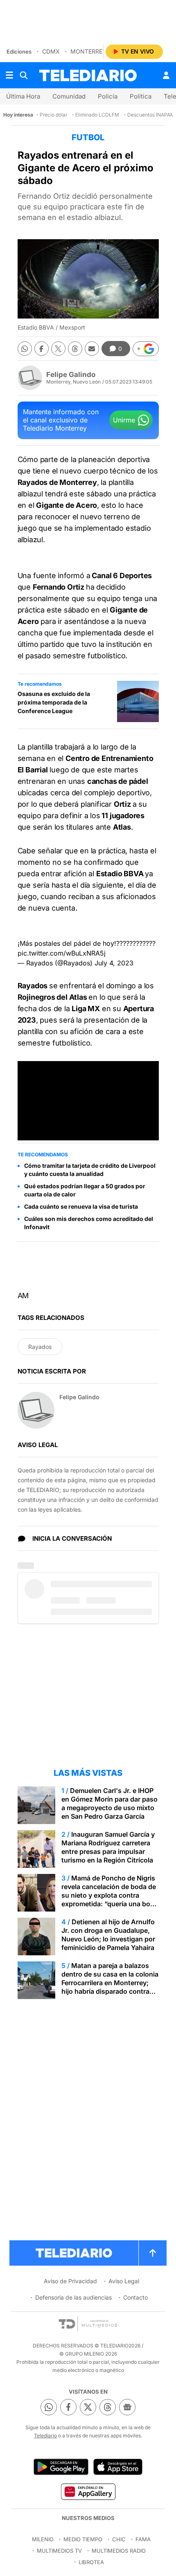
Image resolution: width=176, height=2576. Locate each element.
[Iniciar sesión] (166, 75)
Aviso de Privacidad (70, 2281)
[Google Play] (61, 2467)
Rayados (40, 1347)
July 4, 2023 (114, 963)
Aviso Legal (124, 2281)
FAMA (143, 2539)
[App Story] (118, 2467)
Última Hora (23, 96)
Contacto (135, 2297)
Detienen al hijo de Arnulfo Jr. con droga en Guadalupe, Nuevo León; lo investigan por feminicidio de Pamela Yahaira (108, 1935)
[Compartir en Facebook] (42, 349)
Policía (108, 96)
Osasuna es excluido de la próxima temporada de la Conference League (54, 702)
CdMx (51, 51)
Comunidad (69, 96)
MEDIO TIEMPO (83, 2539)
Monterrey (88, 51)
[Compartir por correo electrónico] (92, 349)
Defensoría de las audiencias (73, 2297)
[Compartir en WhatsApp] (25, 349)
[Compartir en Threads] (75, 349)
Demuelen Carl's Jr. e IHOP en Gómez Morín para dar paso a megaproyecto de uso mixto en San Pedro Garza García (109, 1803)
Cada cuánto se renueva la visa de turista (81, 1206)
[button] (146, 349)
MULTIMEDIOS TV (59, 2551)
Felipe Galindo (71, 375)
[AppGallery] (88, 2491)
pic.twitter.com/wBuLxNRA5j (62, 953)
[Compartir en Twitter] (58, 349)
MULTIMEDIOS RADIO (119, 2551)
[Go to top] (153, 2253)
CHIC (119, 2539)
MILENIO (43, 2539)
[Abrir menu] (9, 75)
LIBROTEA (91, 2562)
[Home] (88, 75)
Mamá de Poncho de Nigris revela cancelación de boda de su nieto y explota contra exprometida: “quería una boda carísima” (110, 1895)
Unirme (124, 420)
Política (141, 96)
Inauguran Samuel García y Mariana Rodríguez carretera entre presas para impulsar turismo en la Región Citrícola (108, 1847)
